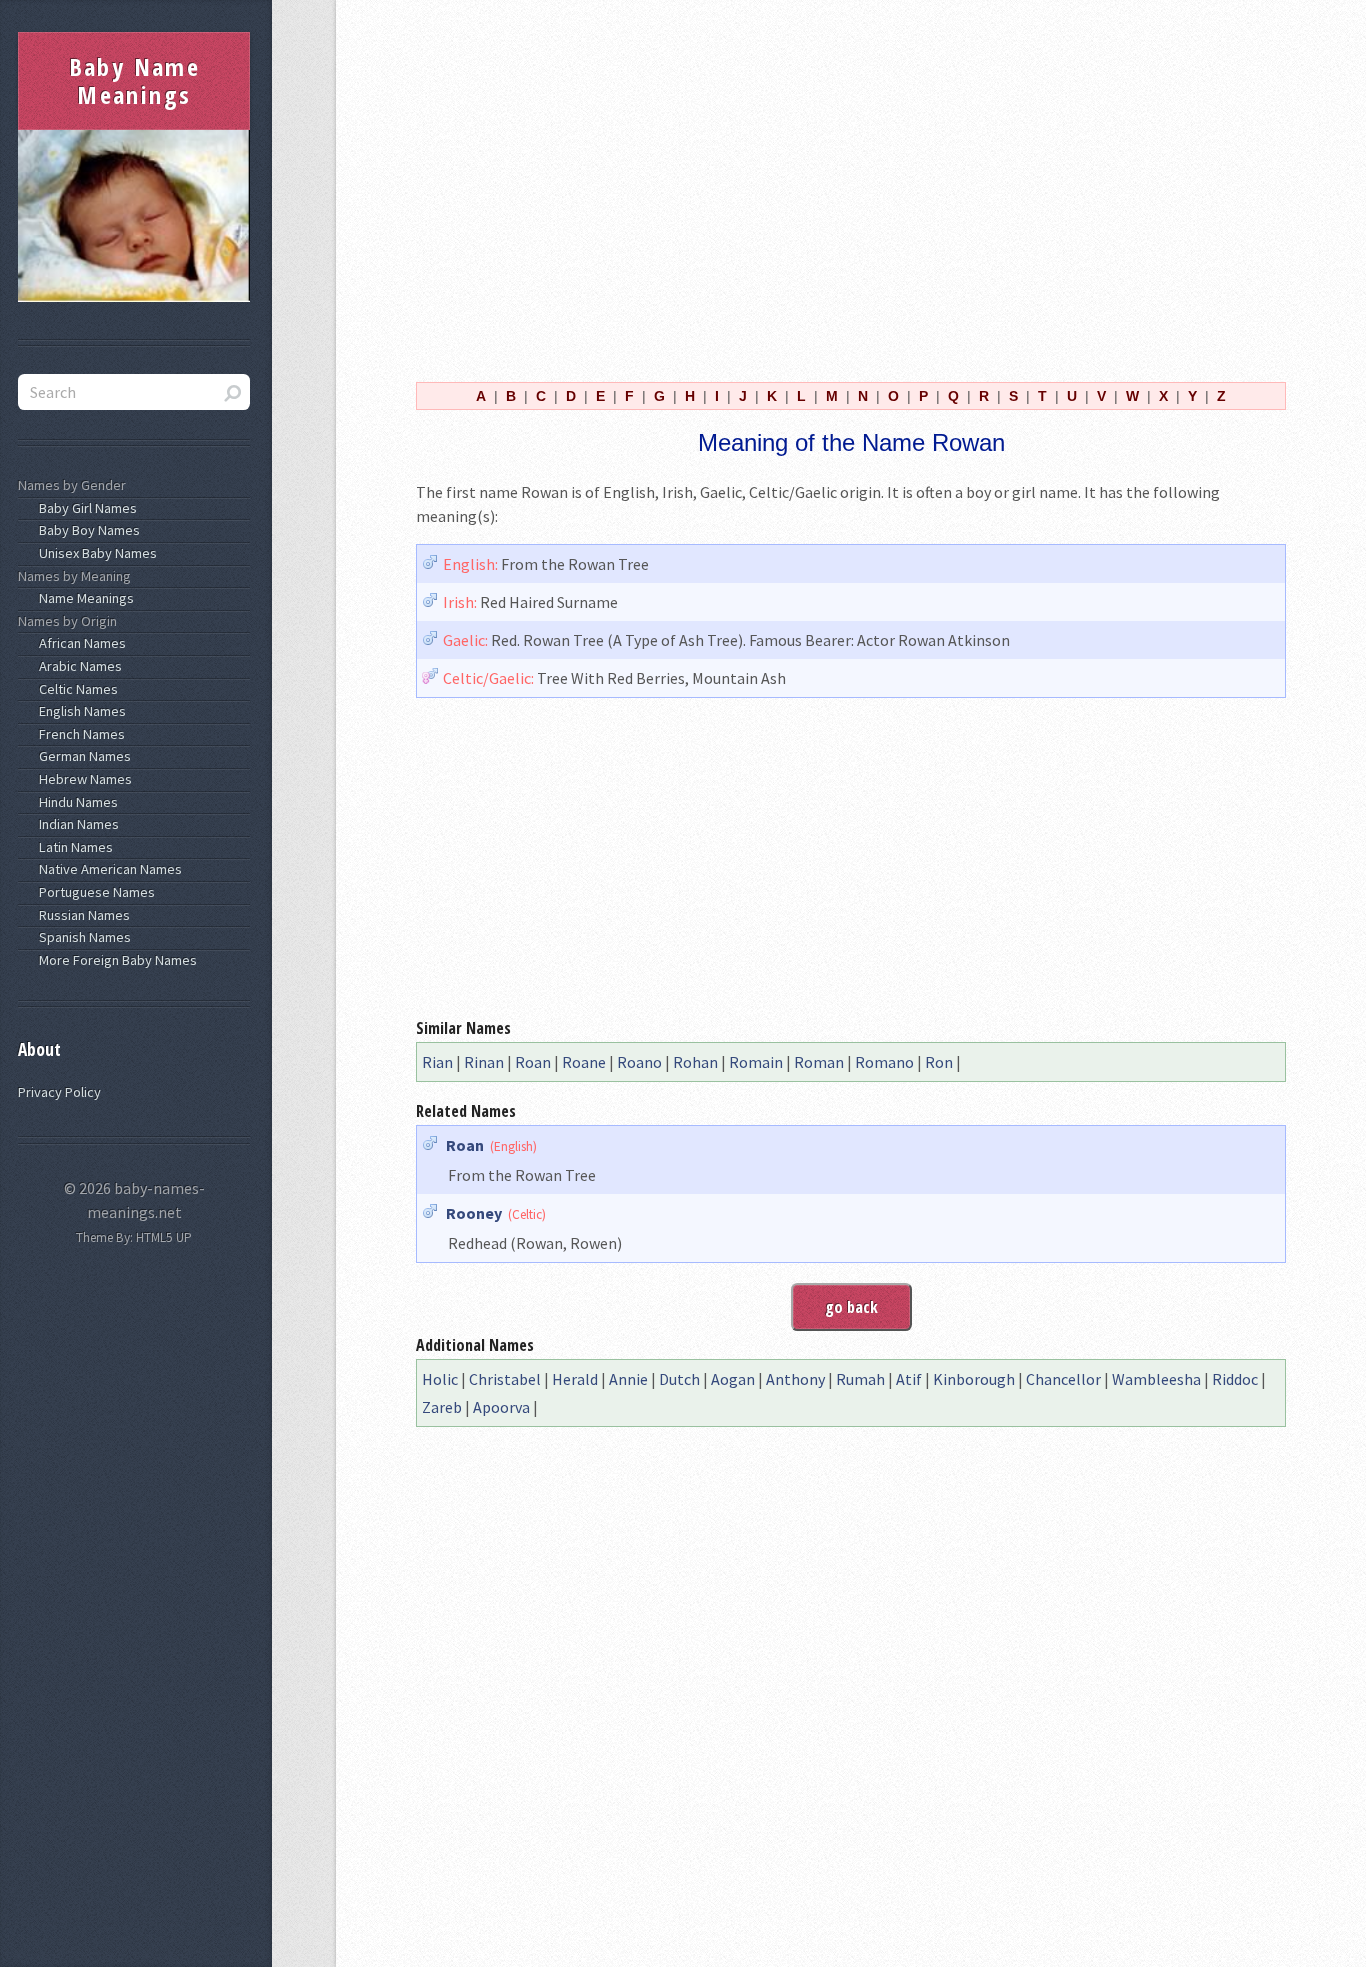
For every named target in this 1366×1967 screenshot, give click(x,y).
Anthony (795, 1379)
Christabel (505, 1379)
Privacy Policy (59, 1092)
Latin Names (73, 847)
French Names (79, 734)
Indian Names (76, 824)
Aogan (733, 1379)
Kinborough (974, 1379)
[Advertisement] (851, 188)
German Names (82, 756)
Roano (639, 1062)
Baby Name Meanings (135, 80)
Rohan (695, 1062)
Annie (628, 1379)
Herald (575, 1379)
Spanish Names (82, 937)
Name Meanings (83, 598)
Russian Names (81, 915)
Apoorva (501, 1407)
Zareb (442, 1407)
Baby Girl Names (85, 508)
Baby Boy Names (86, 530)
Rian (437, 1062)
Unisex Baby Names (95, 553)
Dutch (679, 1379)
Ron (939, 1062)
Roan (533, 1062)
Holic (440, 1379)
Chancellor (1063, 1379)
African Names (79, 643)
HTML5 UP (164, 1237)
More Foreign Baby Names (115, 960)
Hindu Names (75, 802)
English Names (79, 711)
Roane (584, 1062)
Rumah (860, 1379)
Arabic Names (77, 666)
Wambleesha (1156, 1379)
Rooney (474, 1213)
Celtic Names (75, 689)
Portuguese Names (94, 892)
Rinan (484, 1062)
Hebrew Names (82, 779)
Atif (909, 1379)
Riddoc (1235, 1379)
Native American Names (107, 869)
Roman (819, 1062)
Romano (884, 1062)
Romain (756, 1062)
